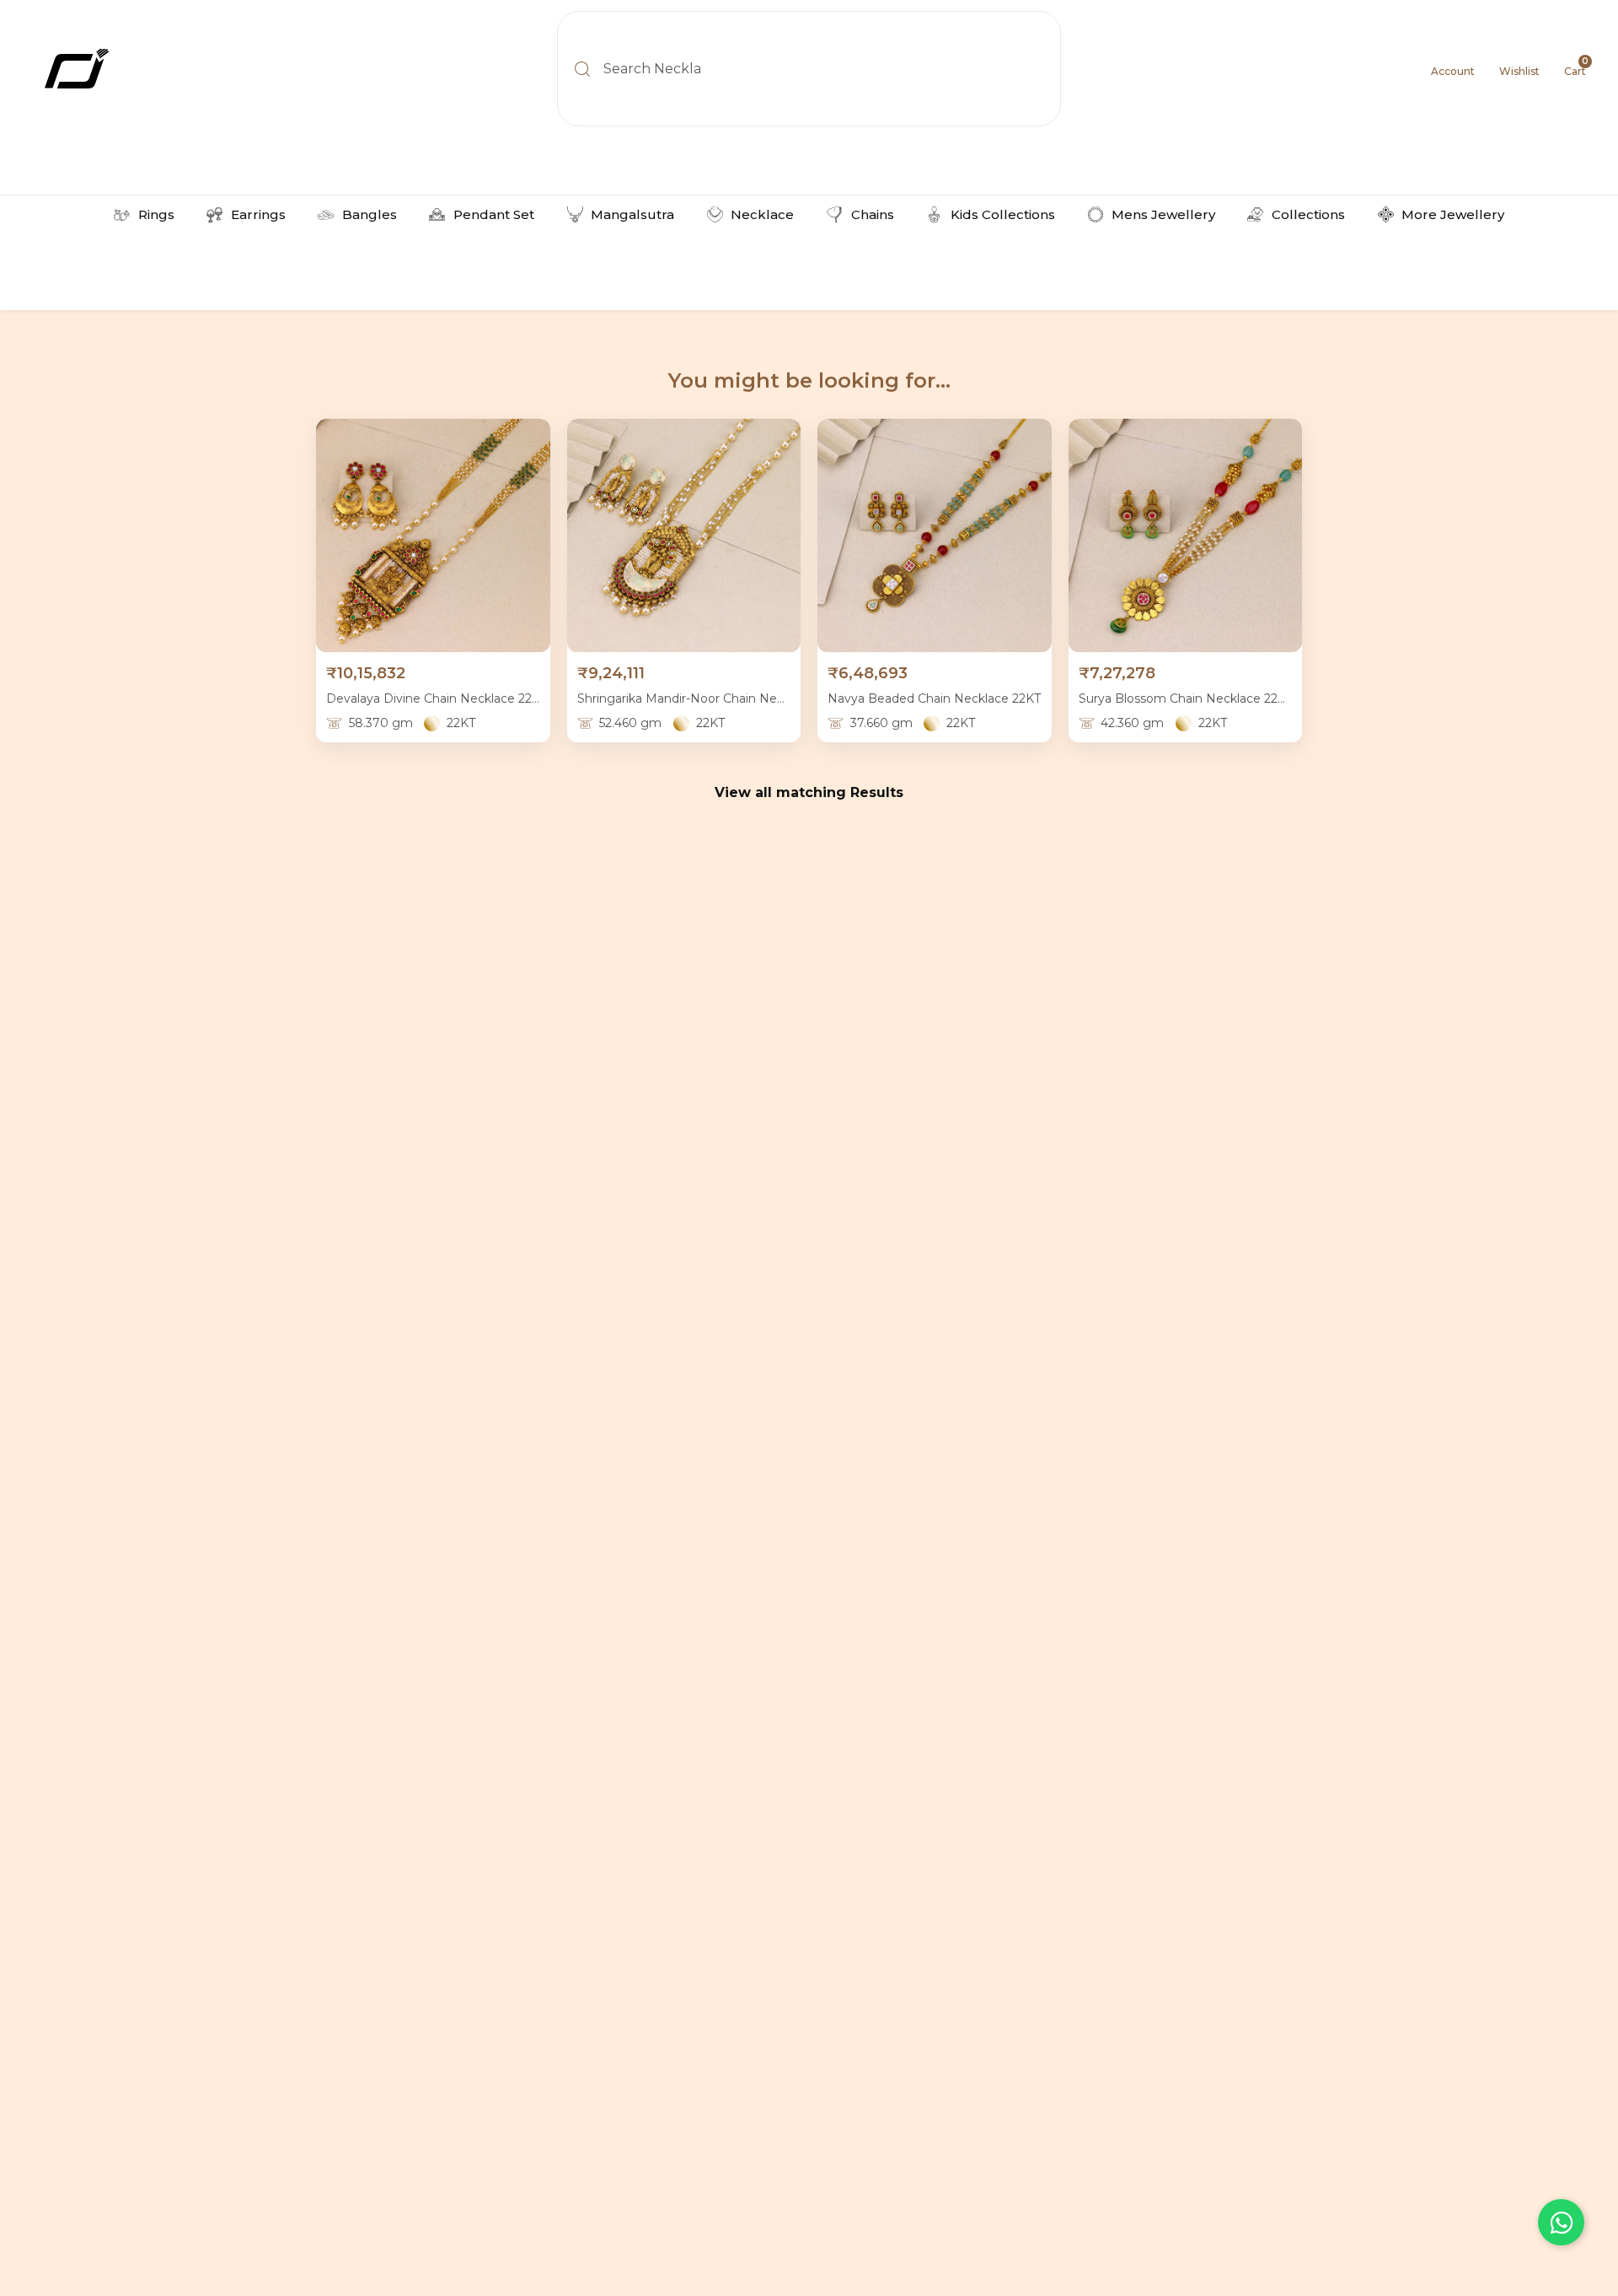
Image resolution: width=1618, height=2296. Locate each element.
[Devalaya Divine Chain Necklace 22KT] (433, 536)
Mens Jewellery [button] (1163, 214)
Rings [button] (156, 214)
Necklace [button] (762, 214)
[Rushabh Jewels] (160, 69)
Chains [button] (873, 214)
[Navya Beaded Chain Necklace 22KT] (935, 536)
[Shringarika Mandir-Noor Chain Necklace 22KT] (684, 536)
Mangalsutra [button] (632, 214)
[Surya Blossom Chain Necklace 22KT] (1186, 536)
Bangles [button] (370, 214)
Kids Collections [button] (1003, 214)
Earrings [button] (258, 214)
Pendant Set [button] (494, 214)
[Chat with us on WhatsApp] (1561, 2222)
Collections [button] (1308, 214)
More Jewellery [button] (1453, 214)
